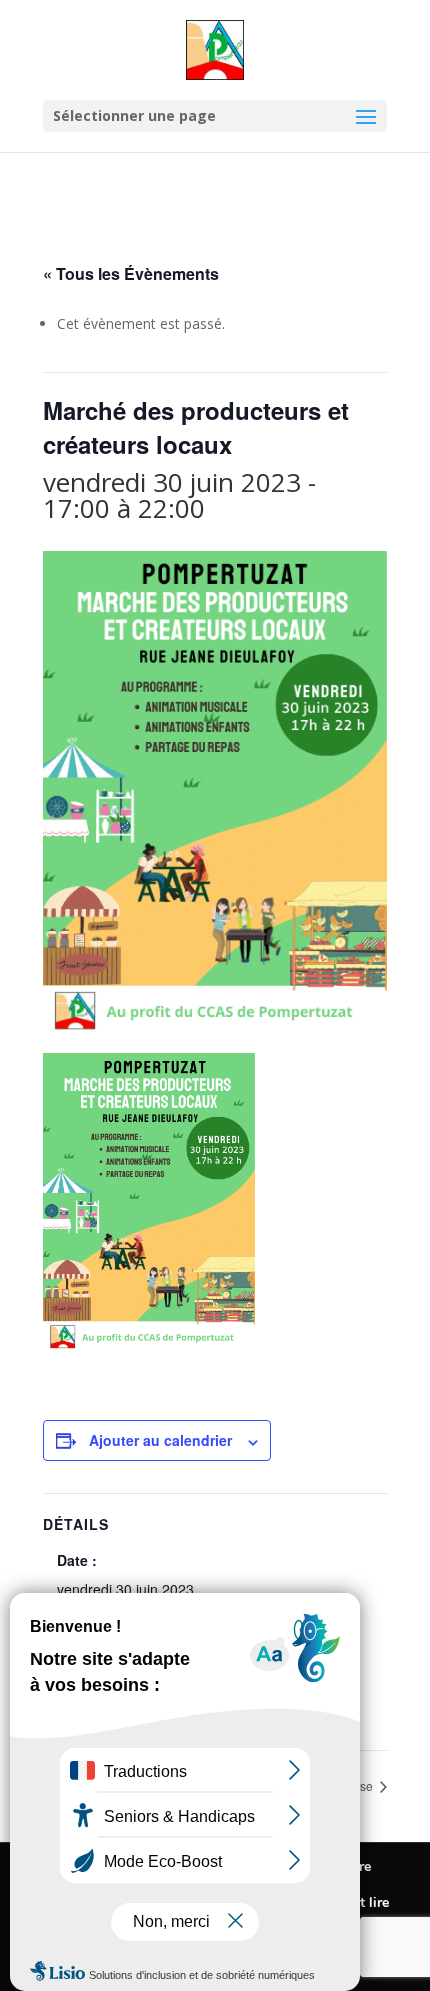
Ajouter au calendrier (160, 1440)
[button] (366, 130)
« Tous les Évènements (131, 273)
